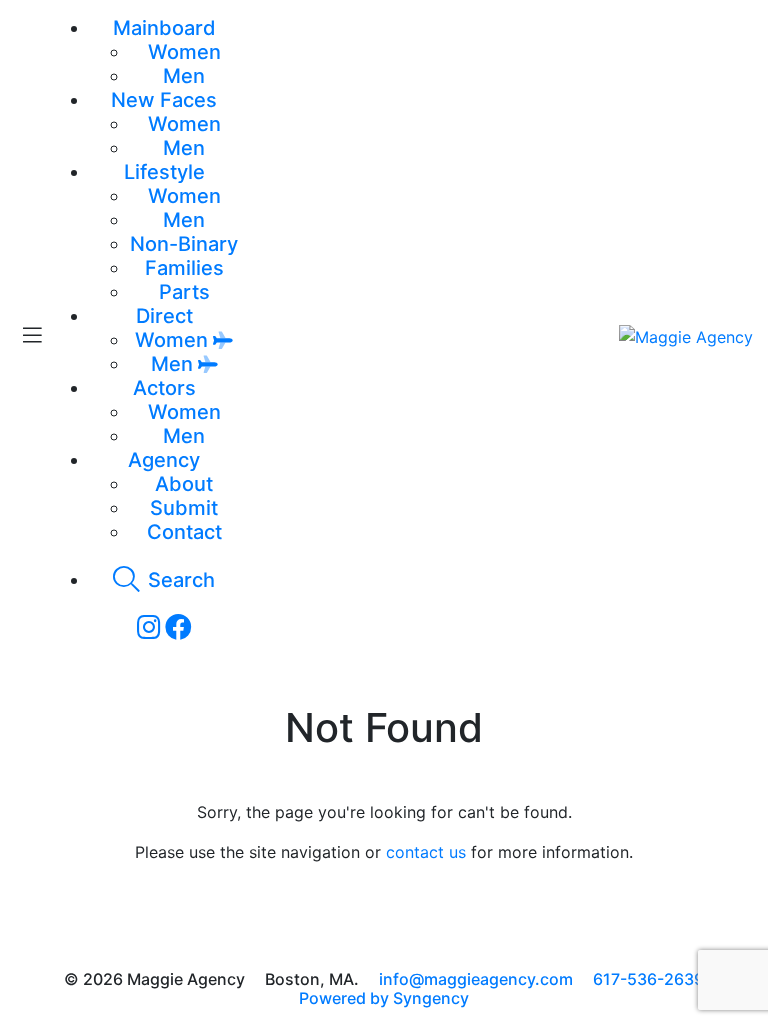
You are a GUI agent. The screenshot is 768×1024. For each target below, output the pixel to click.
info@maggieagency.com (476, 979)
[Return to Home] (686, 336)
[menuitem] (184, 52)
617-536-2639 (648, 979)
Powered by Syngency (384, 998)
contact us (426, 852)
